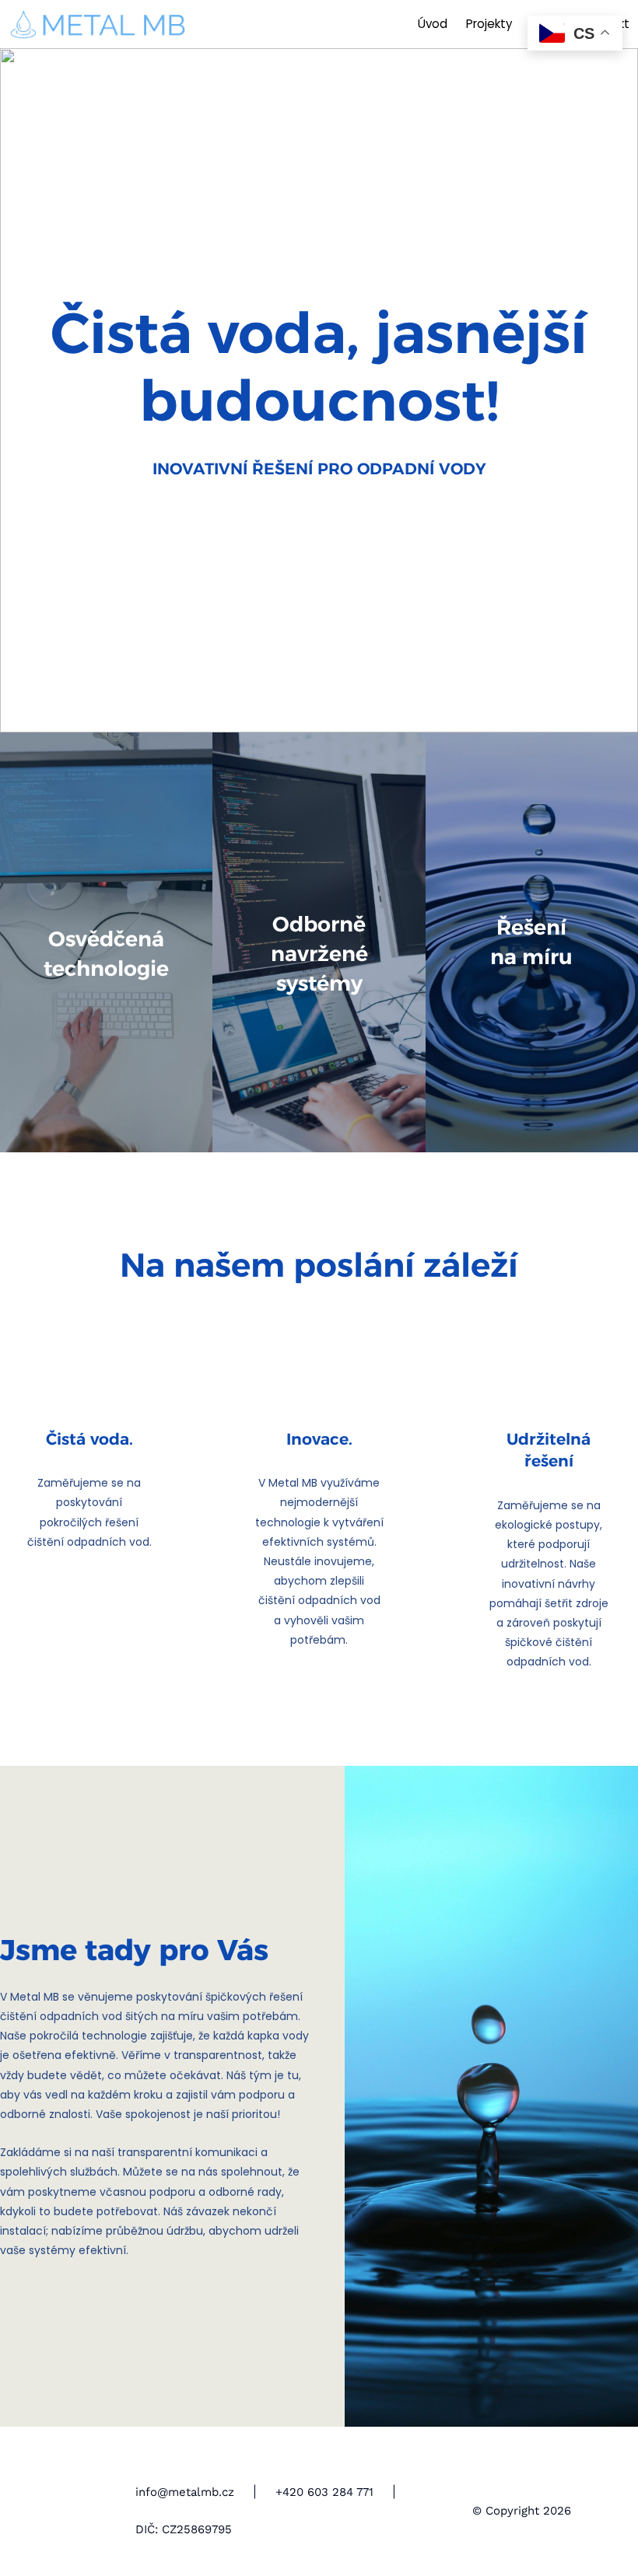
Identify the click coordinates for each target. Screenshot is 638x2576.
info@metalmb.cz (185, 2492)
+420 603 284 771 (324, 2492)
